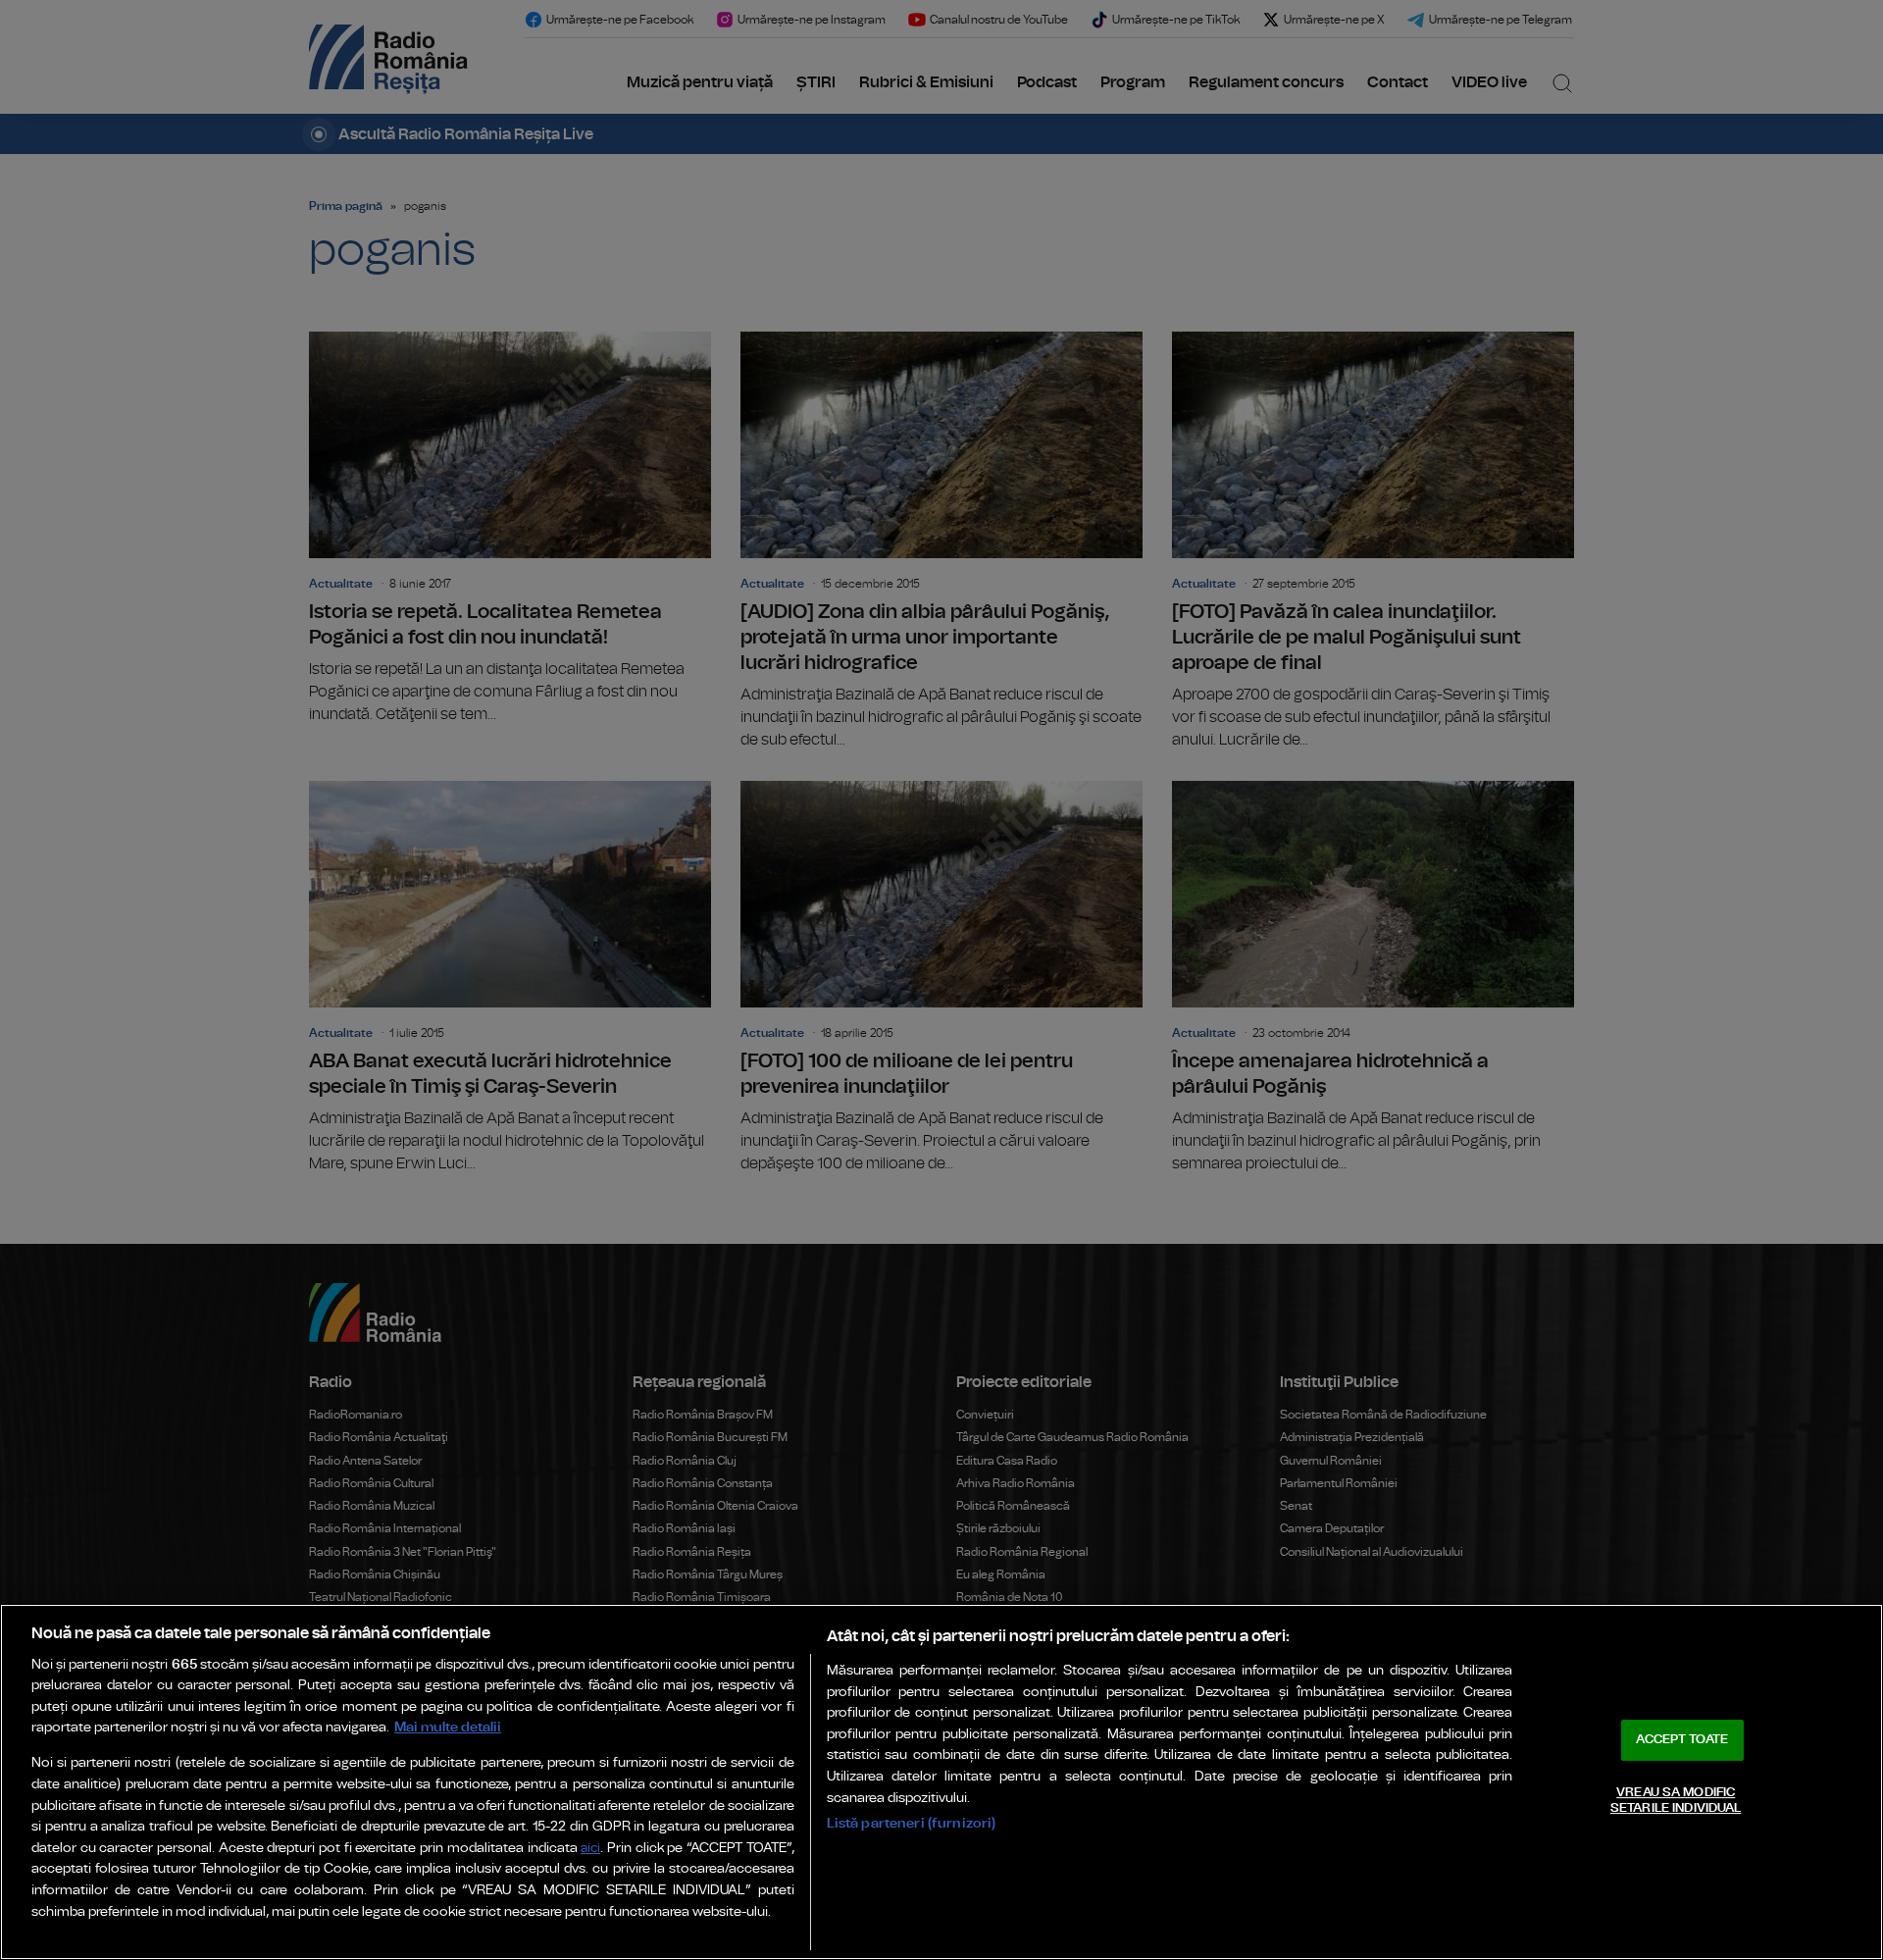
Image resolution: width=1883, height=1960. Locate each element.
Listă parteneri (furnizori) (912, 1823)
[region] (941, 1782)
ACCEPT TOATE (1682, 1740)
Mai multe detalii (448, 1727)
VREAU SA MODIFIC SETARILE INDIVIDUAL (1676, 1801)
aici (590, 1849)
